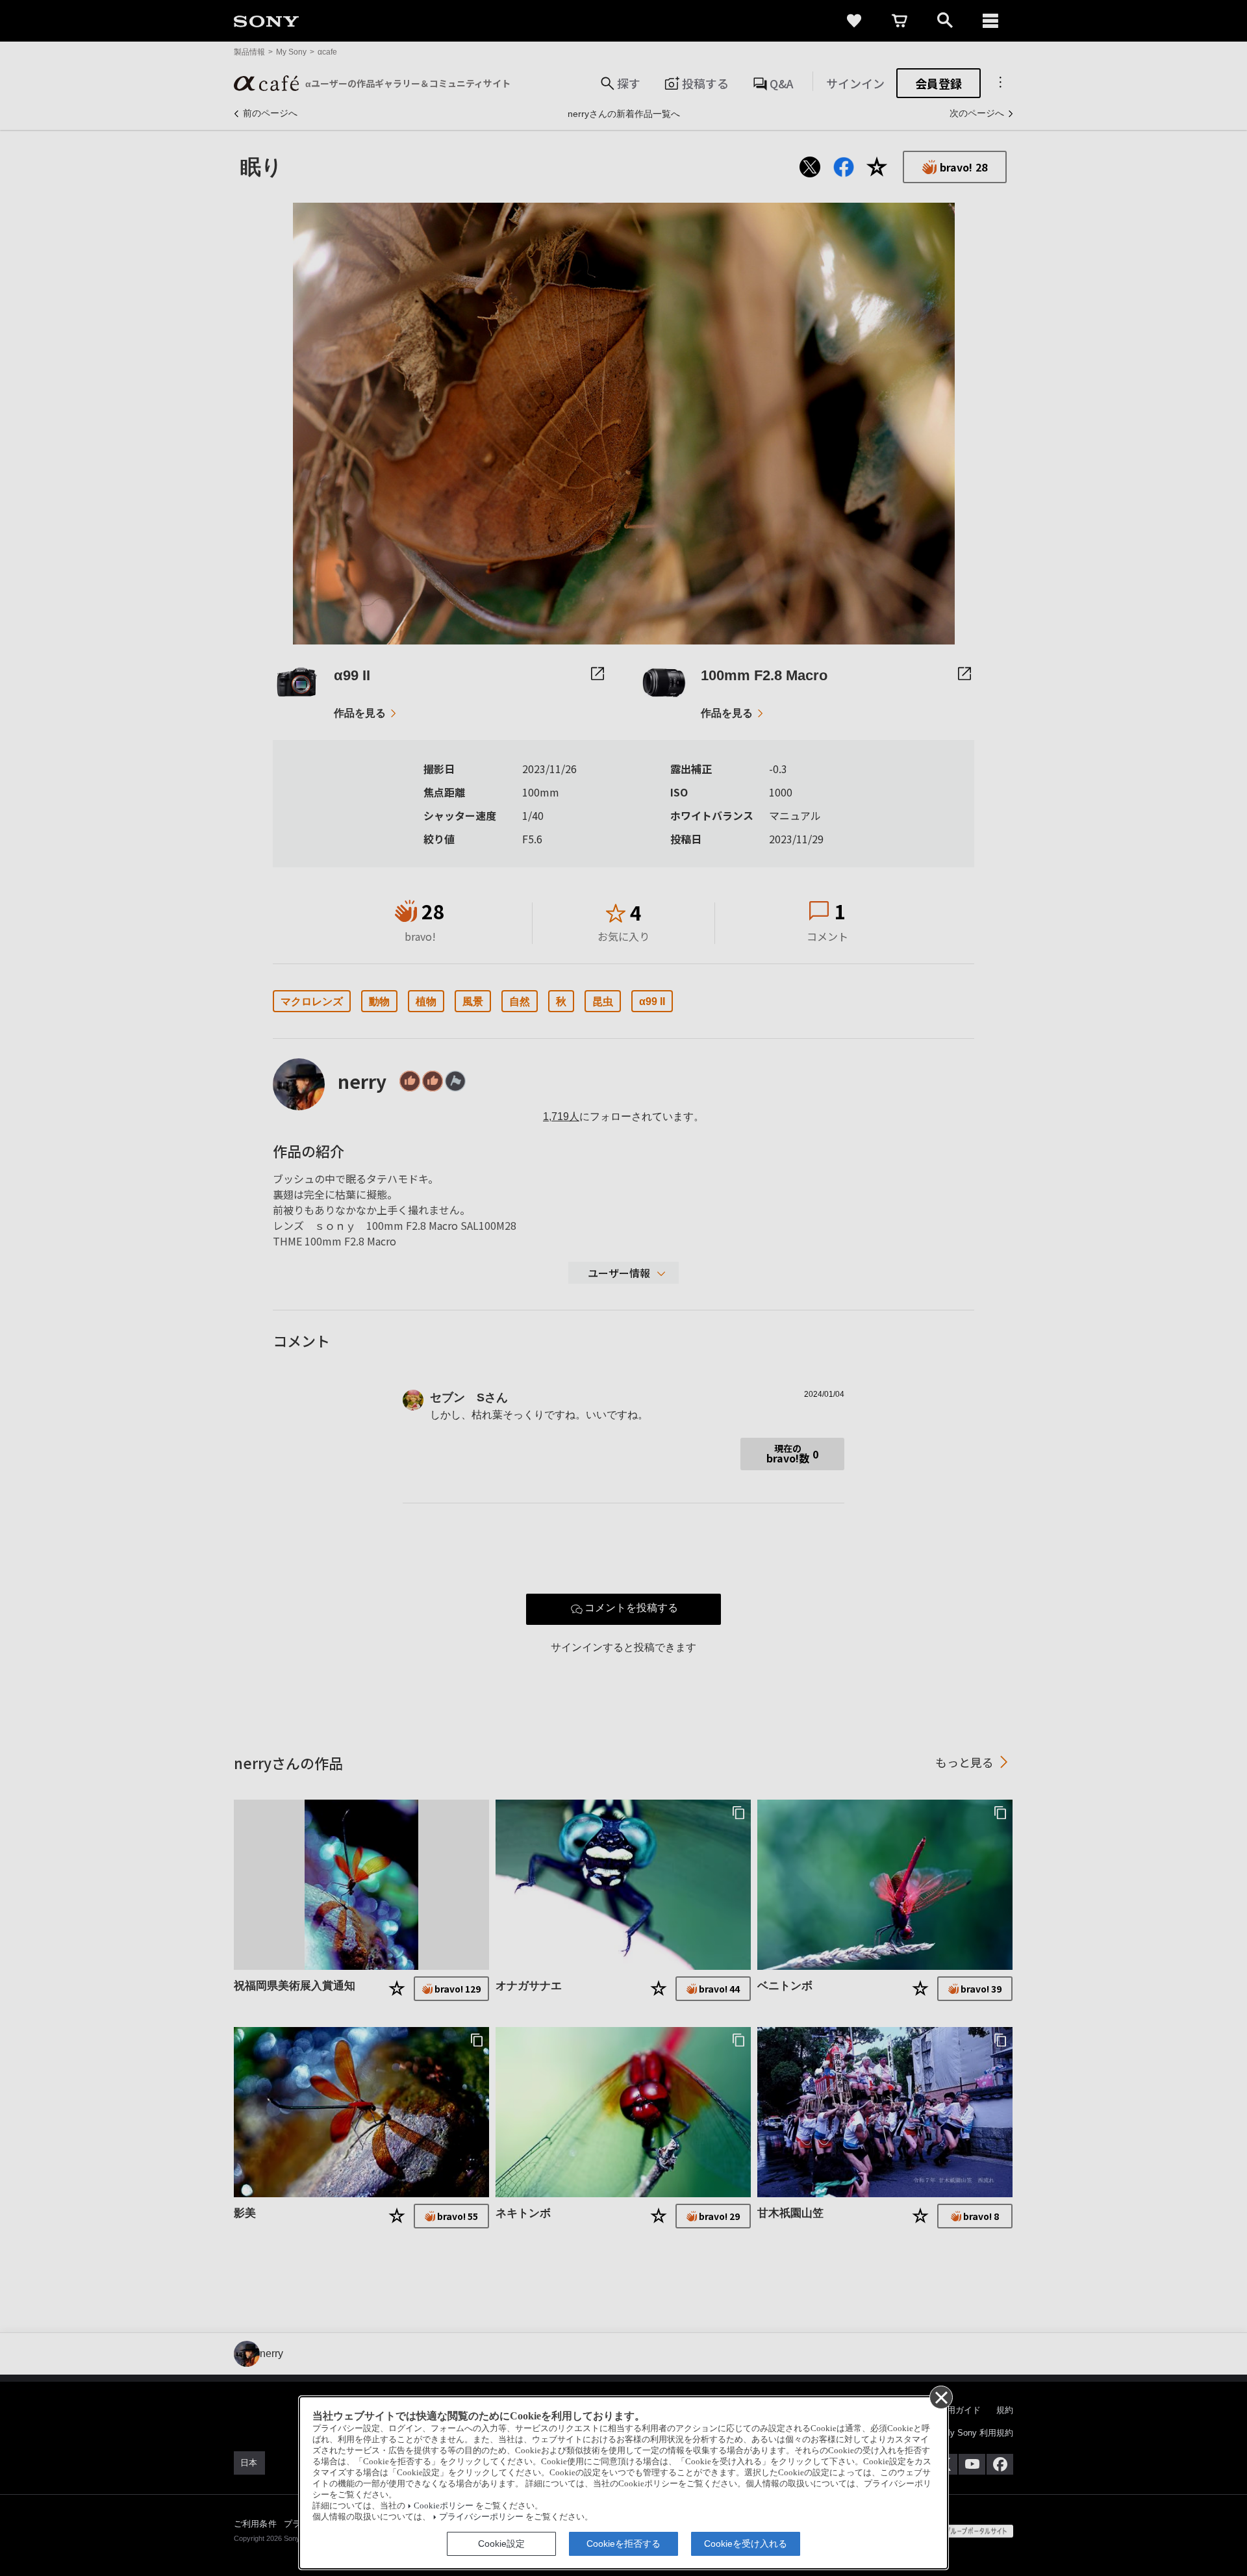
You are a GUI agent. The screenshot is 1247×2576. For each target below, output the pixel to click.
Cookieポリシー (444, 2506)
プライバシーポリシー (481, 2517)
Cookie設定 (501, 2544)
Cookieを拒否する (623, 2544)
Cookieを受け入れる (746, 2544)
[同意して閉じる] (940, 2397)
